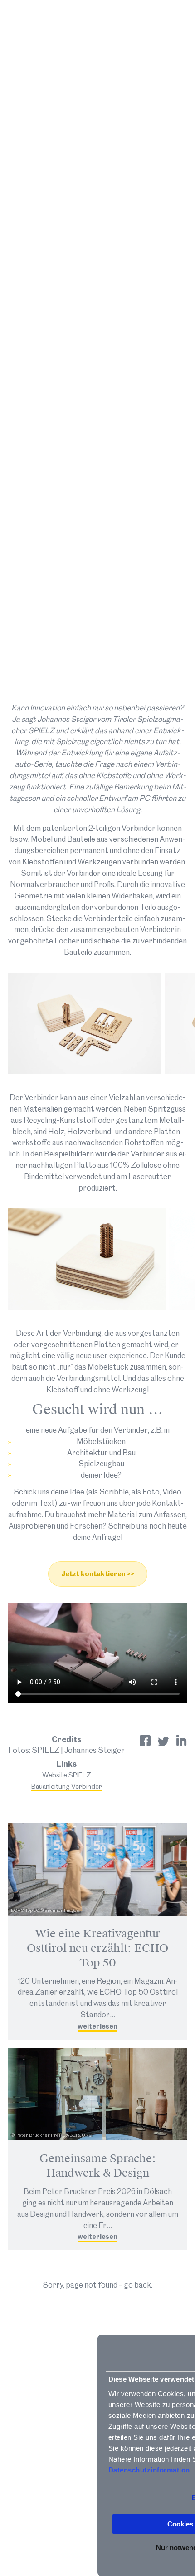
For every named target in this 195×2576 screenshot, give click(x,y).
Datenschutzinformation (149, 2470)
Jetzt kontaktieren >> (98, 1574)
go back (137, 2285)
